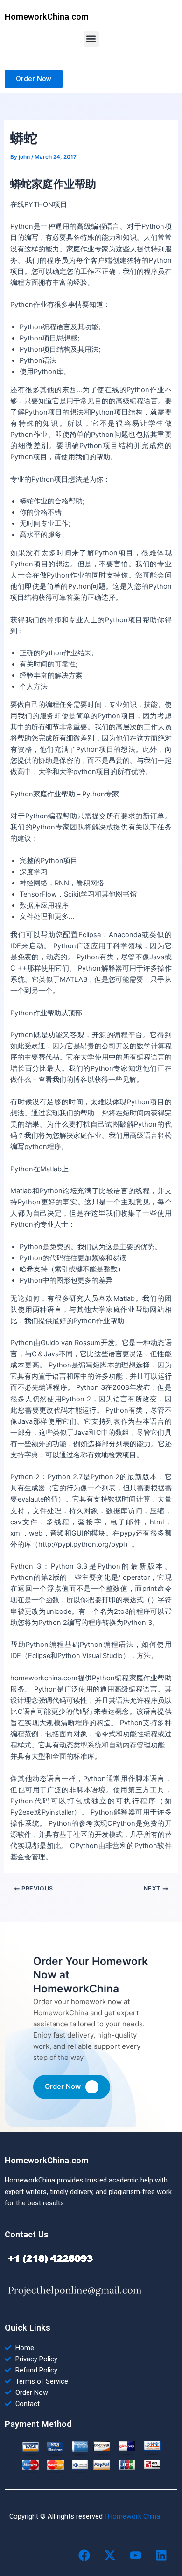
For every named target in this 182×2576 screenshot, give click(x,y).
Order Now (63, 2087)
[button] (91, 39)
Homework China (134, 2516)
